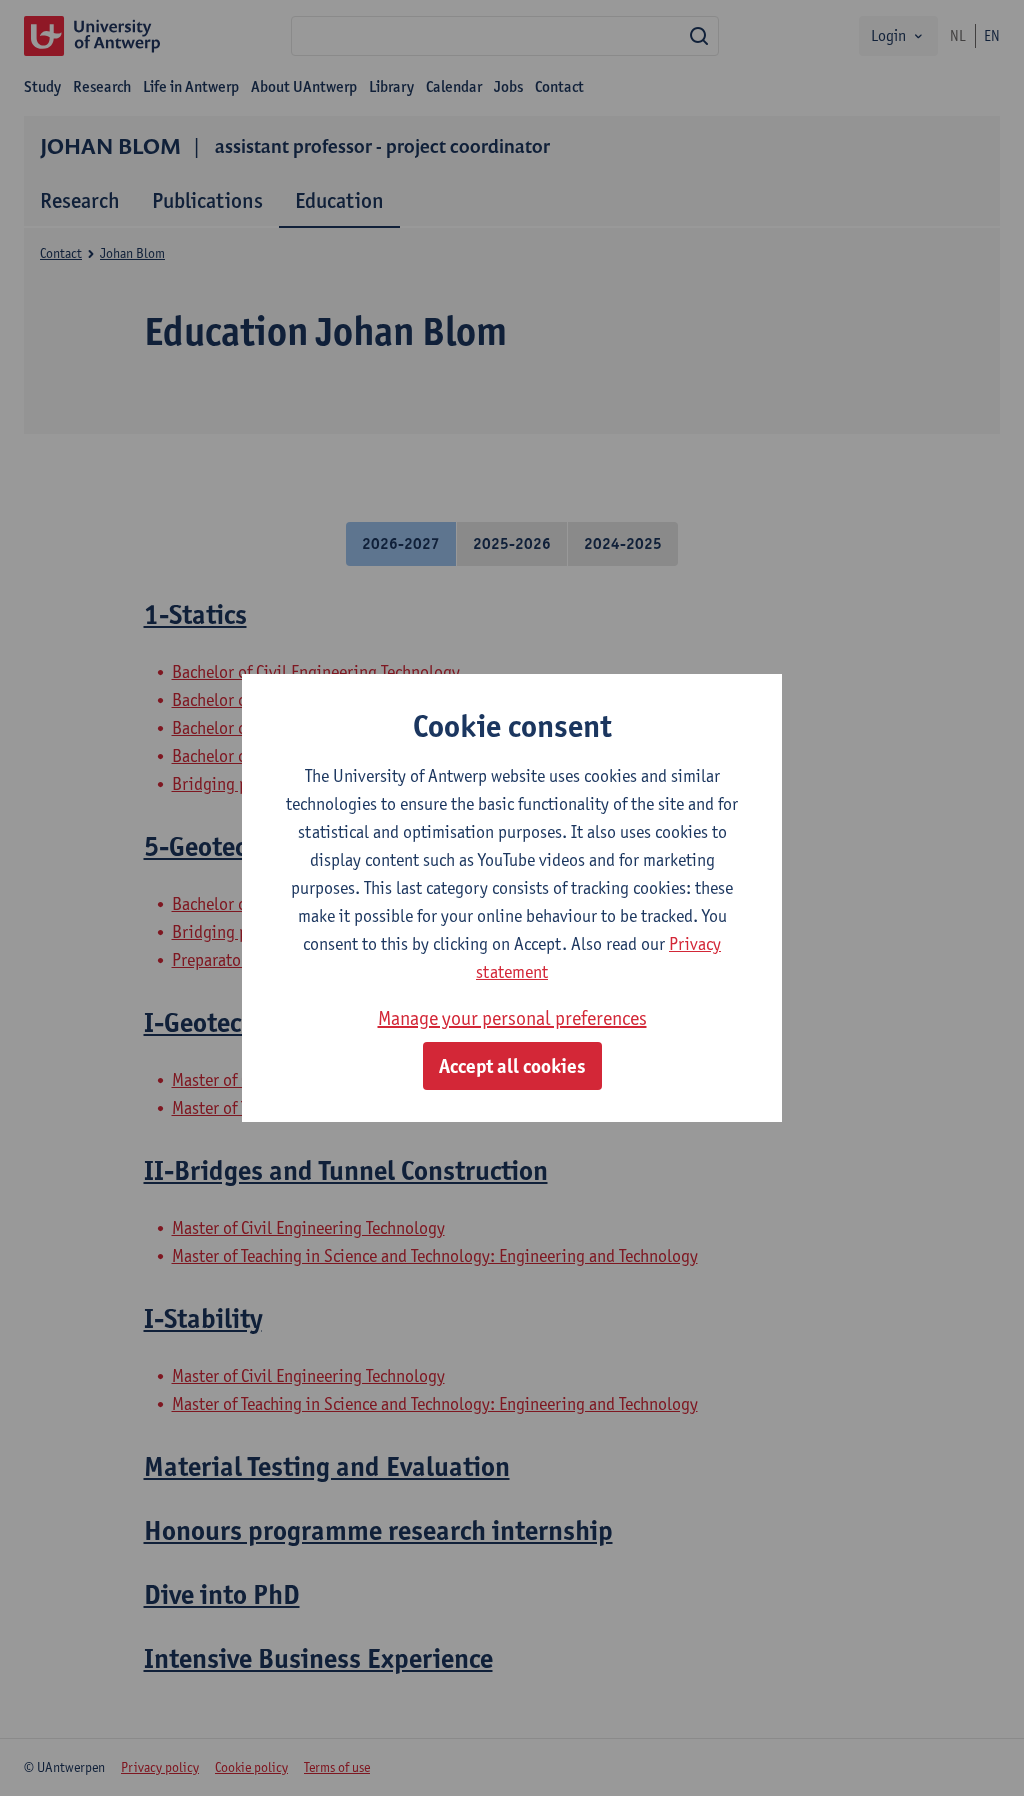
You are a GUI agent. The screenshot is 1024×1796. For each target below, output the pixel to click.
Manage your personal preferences (512, 1018)
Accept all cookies (512, 1066)
